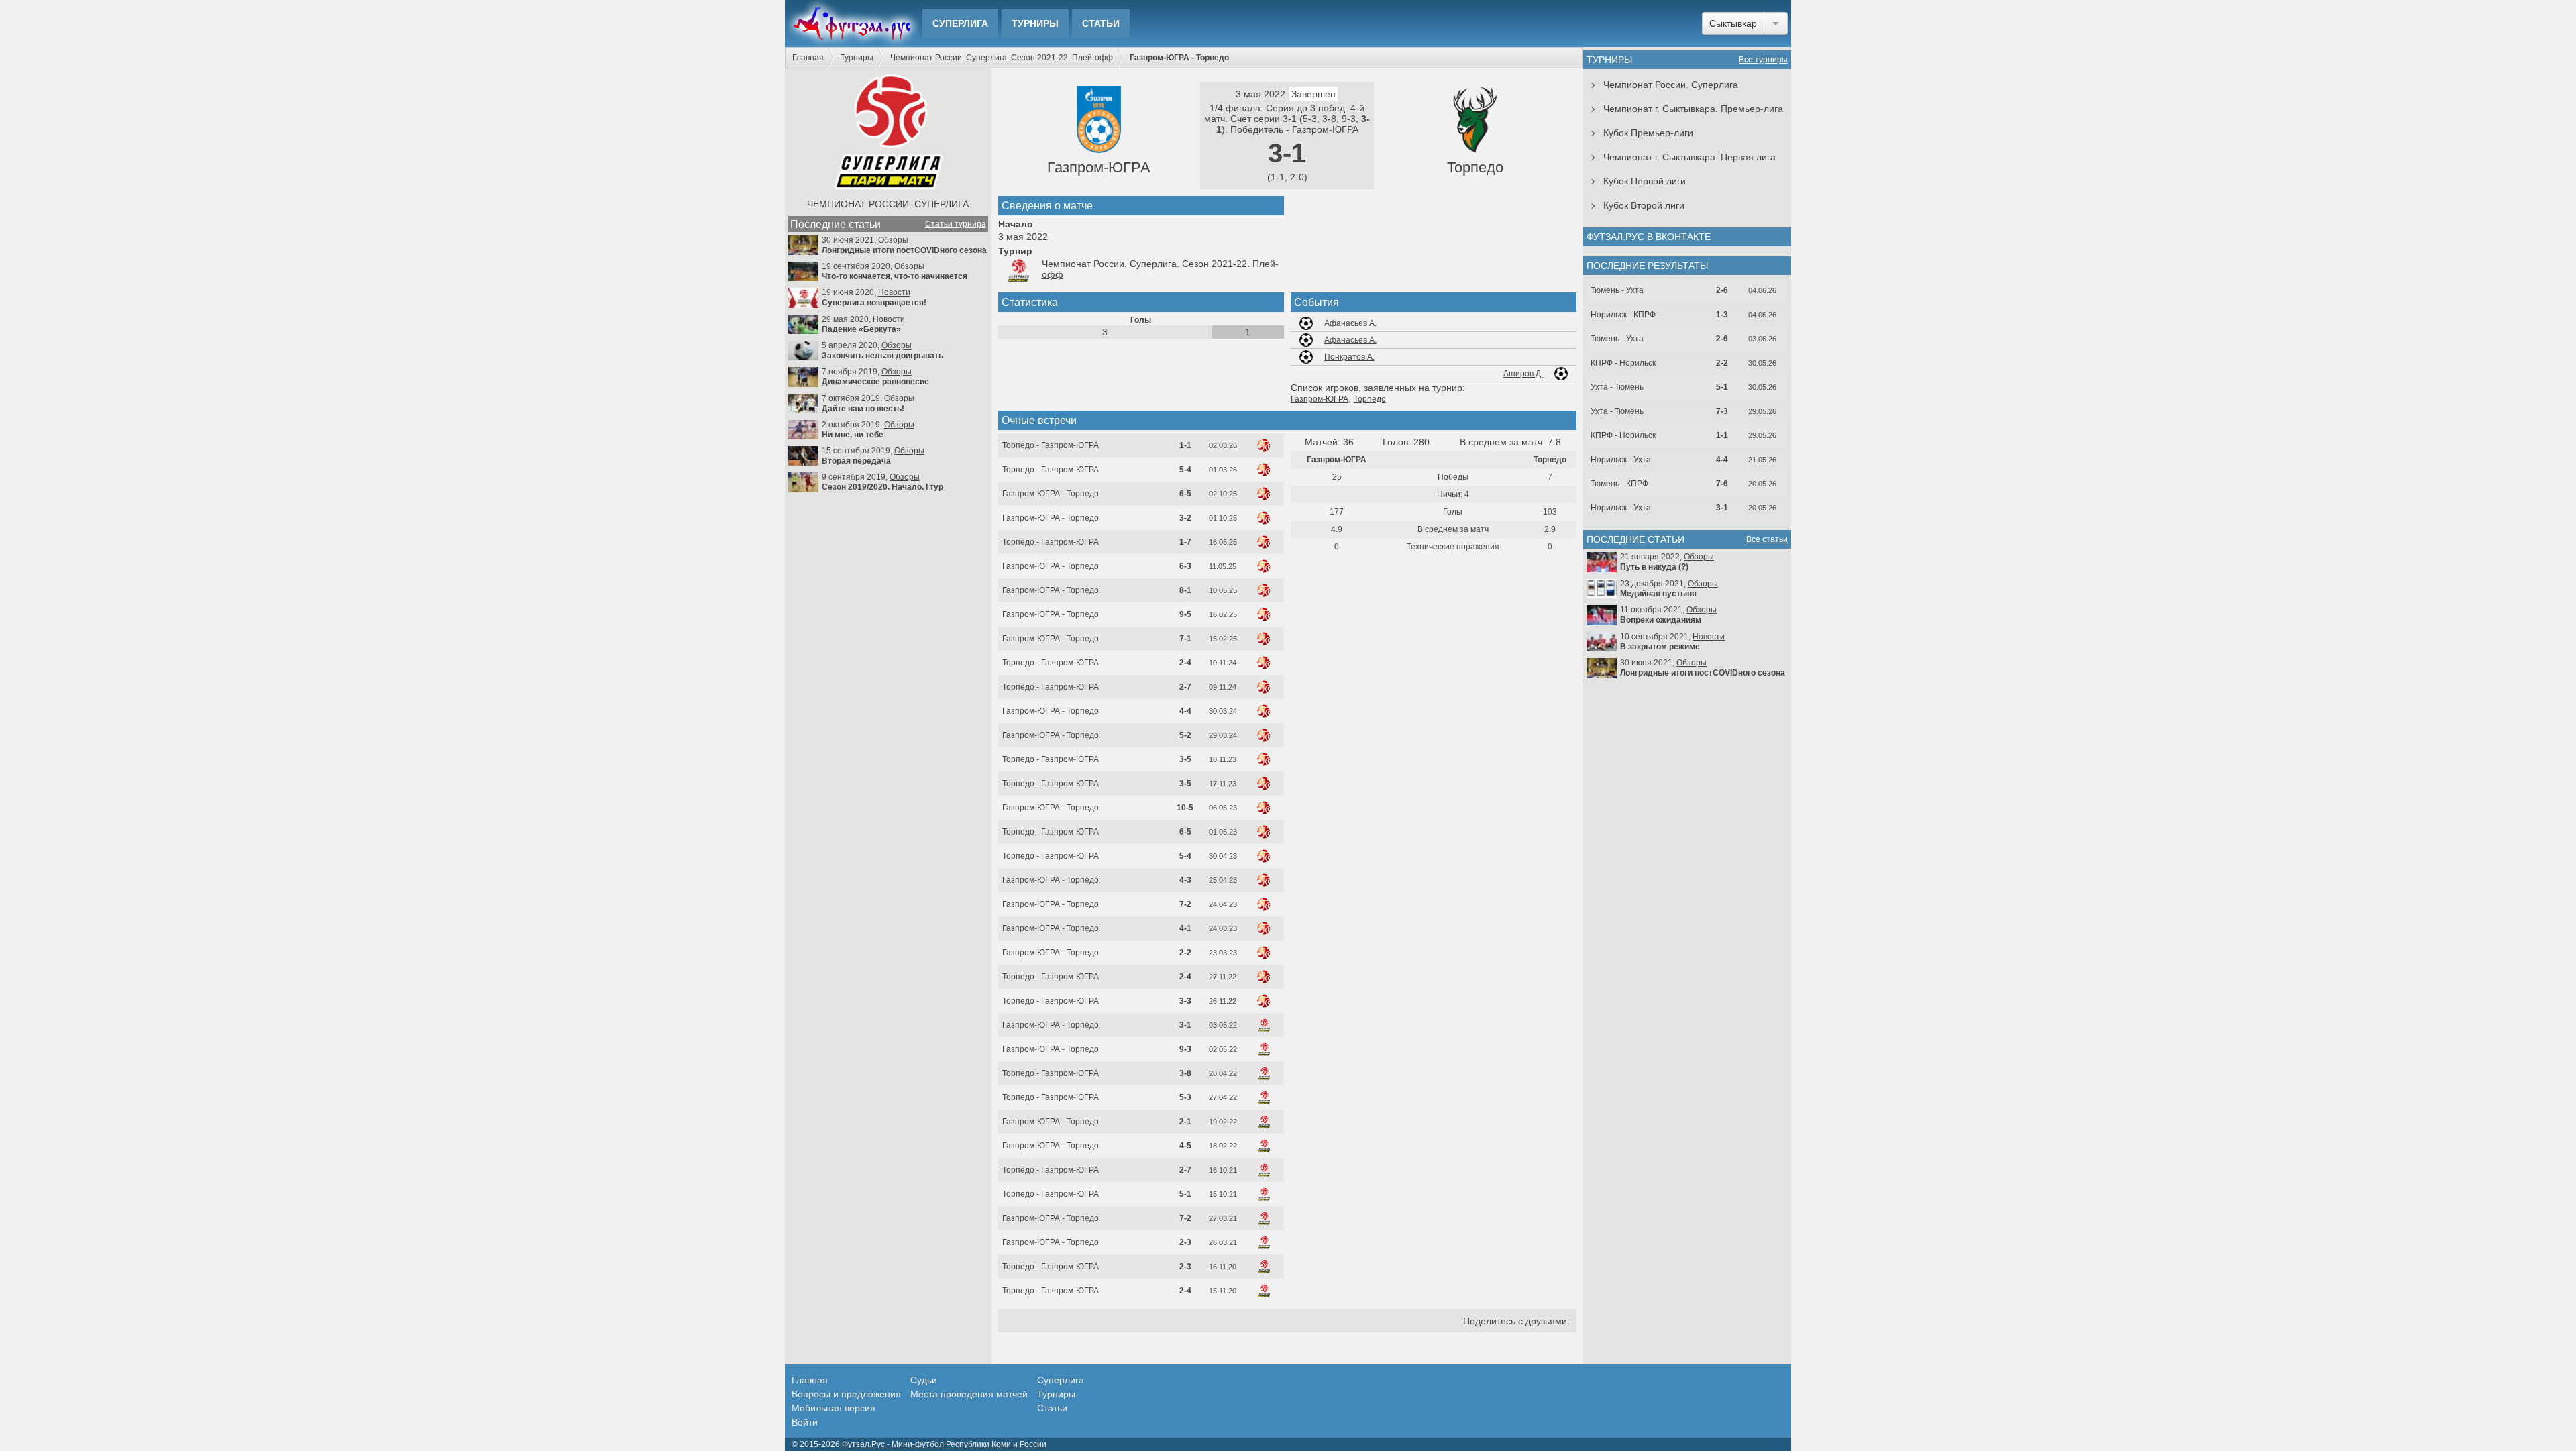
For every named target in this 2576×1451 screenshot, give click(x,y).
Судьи (924, 1380)
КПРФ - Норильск (1623, 363)
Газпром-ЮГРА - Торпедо (1051, 494)
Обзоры (893, 240)
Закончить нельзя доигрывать (882, 356)
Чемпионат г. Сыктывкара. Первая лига (1689, 157)
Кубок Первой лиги (1645, 181)
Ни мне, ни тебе (853, 435)
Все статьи (1767, 539)
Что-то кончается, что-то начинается (895, 276)
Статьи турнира (956, 224)
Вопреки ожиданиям (1661, 620)
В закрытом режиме (1660, 647)
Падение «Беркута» (861, 329)
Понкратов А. (1349, 357)
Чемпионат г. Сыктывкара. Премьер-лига (1693, 109)
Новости (894, 292)
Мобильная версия (834, 1408)
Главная (808, 58)
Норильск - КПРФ (1623, 315)
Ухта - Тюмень (1617, 387)
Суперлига (960, 23)
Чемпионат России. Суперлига (888, 204)
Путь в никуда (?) (1654, 567)
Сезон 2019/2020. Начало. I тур (882, 487)
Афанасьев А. (1350, 323)
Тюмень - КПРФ (1619, 484)
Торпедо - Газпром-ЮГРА (1051, 445)
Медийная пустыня (1658, 594)
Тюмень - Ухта (1617, 290)
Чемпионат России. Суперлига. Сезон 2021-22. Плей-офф (1002, 58)
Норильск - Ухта (1621, 460)
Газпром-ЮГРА (1099, 167)
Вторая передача (856, 461)
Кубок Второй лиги (1644, 205)
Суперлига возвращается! (874, 303)
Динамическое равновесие (875, 382)
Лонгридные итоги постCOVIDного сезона (904, 250)
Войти (805, 1422)
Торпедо (1475, 167)
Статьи (1101, 23)
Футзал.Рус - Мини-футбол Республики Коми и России (944, 1444)
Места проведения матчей (969, 1394)
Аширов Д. (1523, 374)
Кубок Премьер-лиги (1648, 133)
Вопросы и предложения (846, 1394)
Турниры (1035, 23)
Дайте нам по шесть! (863, 409)
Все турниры (1763, 60)
